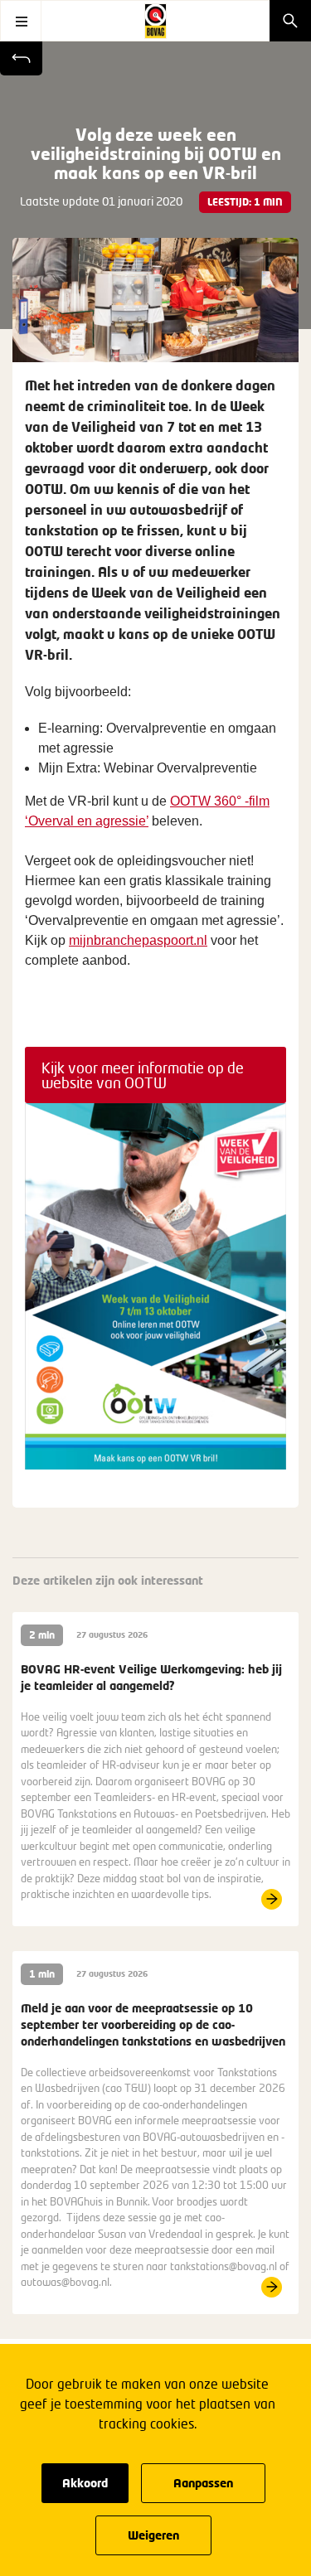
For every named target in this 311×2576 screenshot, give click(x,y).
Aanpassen (203, 2483)
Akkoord (85, 2483)
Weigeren (153, 2535)
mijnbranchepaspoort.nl (138, 940)
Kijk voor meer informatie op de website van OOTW (143, 1075)
